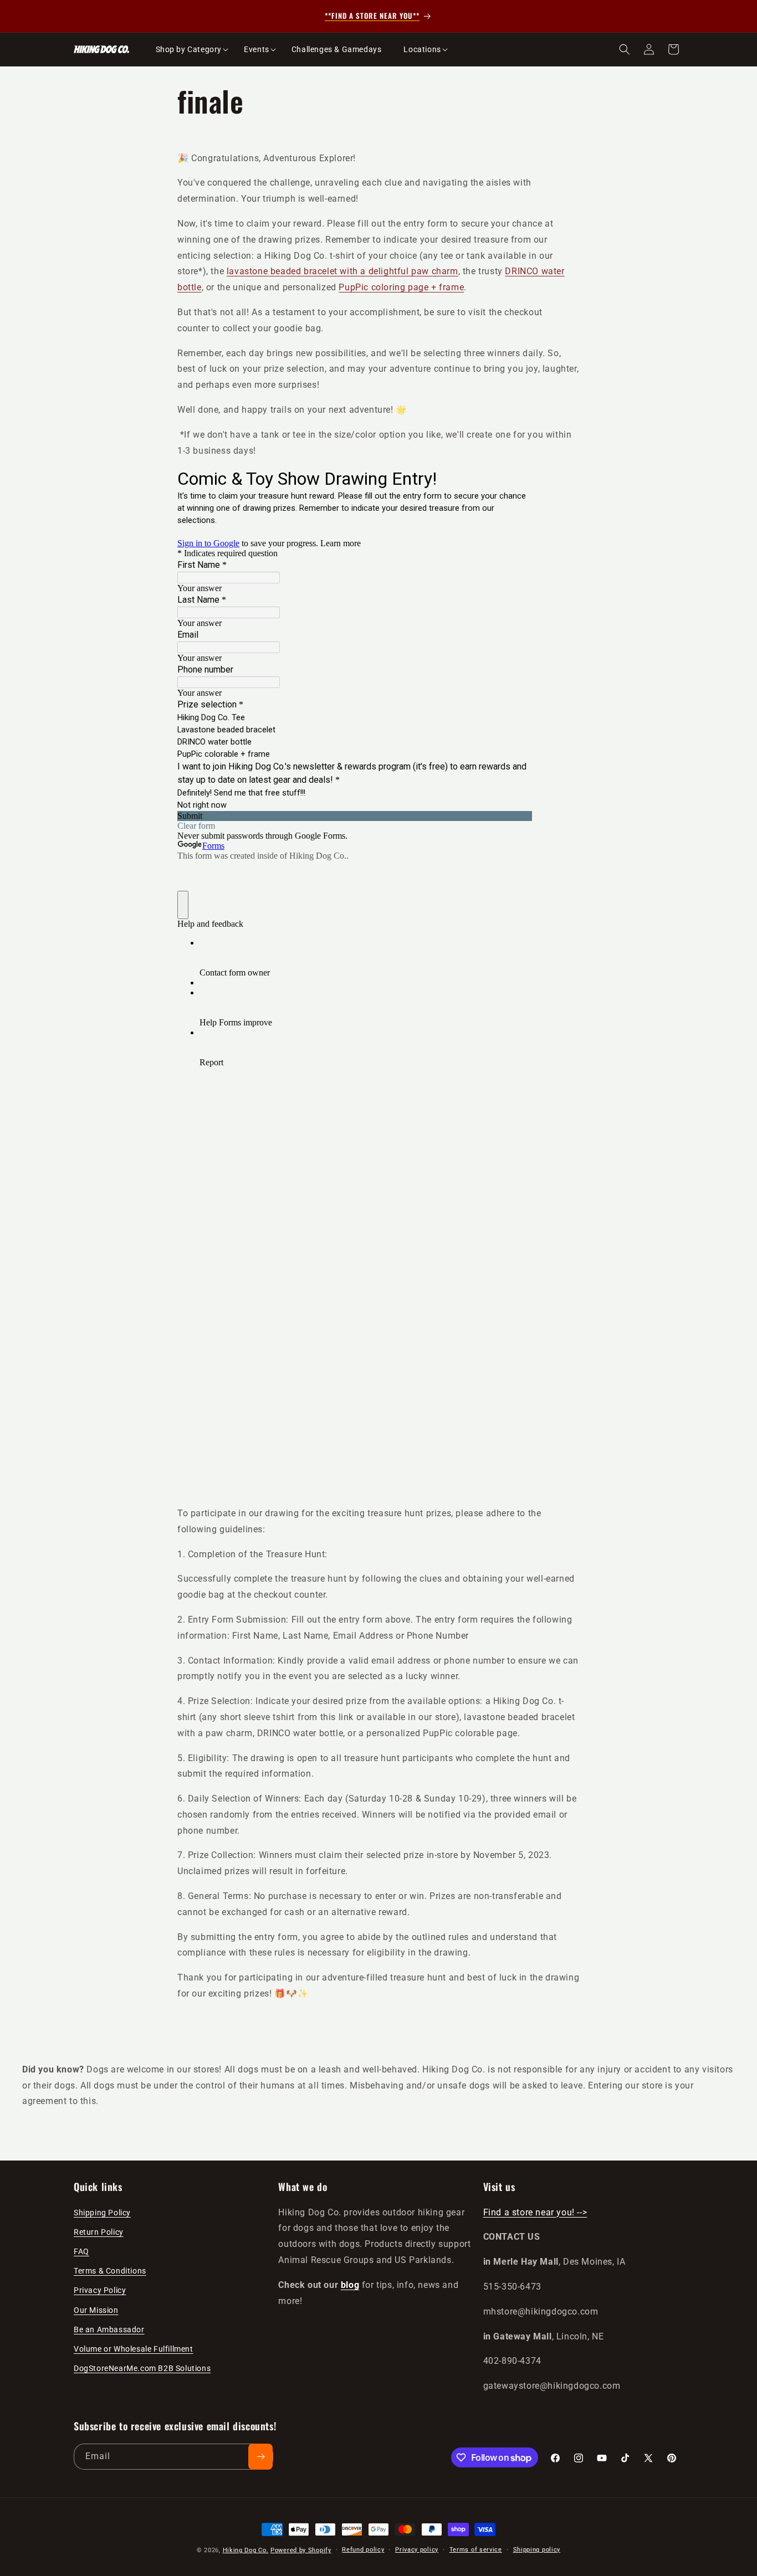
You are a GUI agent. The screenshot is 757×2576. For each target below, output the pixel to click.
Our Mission (96, 2310)
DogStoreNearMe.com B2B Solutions (142, 2368)
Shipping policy (537, 2550)
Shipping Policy (102, 2213)
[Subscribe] (260, 2457)
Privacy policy (417, 2550)
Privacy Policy (100, 2290)
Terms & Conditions (110, 2271)
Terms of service (476, 2550)
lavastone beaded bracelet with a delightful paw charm (342, 271)
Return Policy (99, 2232)
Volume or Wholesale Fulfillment (134, 2349)
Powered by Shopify (301, 2550)
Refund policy (363, 2550)
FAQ (81, 2251)
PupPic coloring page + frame (401, 287)
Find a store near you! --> (535, 2212)
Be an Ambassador (109, 2329)
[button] (189, 49)
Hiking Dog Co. (246, 2550)
